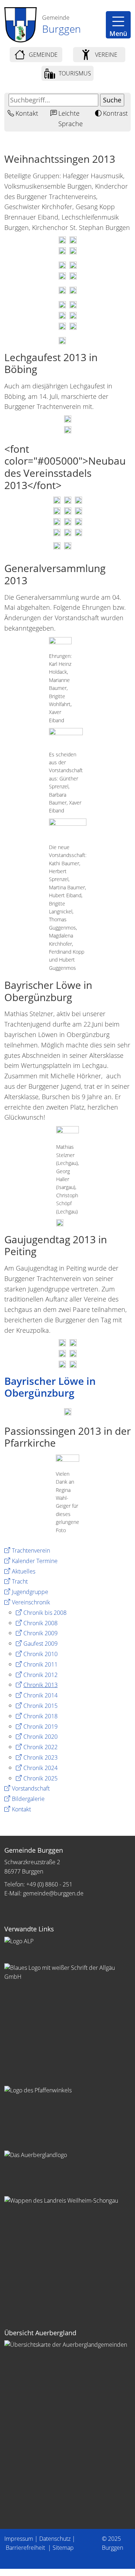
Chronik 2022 (40, 1747)
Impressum (19, 2539)
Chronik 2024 (40, 1768)
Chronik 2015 (40, 1706)
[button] (118, 25)
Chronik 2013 (40, 1685)
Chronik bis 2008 (45, 1613)
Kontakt (21, 1809)
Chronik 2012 (40, 1675)
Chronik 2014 (40, 1695)
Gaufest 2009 (40, 1644)
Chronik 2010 (40, 1654)
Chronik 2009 (40, 1633)
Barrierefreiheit (26, 2548)
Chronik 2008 (40, 1623)
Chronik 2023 (40, 1757)
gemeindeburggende (53, 1893)
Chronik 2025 (40, 1778)
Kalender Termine (35, 1561)
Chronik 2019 (40, 1727)
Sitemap (63, 2548)
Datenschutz (55, 2539)
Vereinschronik (31, 1602)
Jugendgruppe (30, 1592)
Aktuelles (24, 1571)
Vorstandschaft (31, 1788)
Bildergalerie (28, 1799)
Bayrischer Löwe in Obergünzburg (50, 1387)
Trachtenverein (31, 1550)
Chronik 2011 (40, 1664)
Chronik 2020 (40, 1737)
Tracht (20, 1581)
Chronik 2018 (40, 1716)
